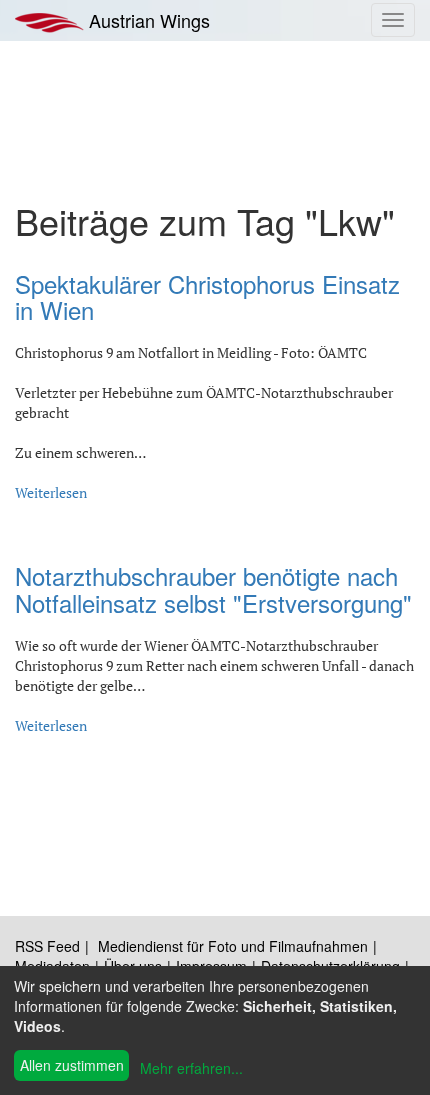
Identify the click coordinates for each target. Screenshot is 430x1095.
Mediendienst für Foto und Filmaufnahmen (233, 946)
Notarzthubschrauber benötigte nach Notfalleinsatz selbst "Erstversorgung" (213, 588)
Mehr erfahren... (191, 1068)
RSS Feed (47, 946)
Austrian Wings (147, 20)
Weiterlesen (51, 492)
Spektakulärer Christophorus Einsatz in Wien (207, 296)
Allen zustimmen (72, 1065)
